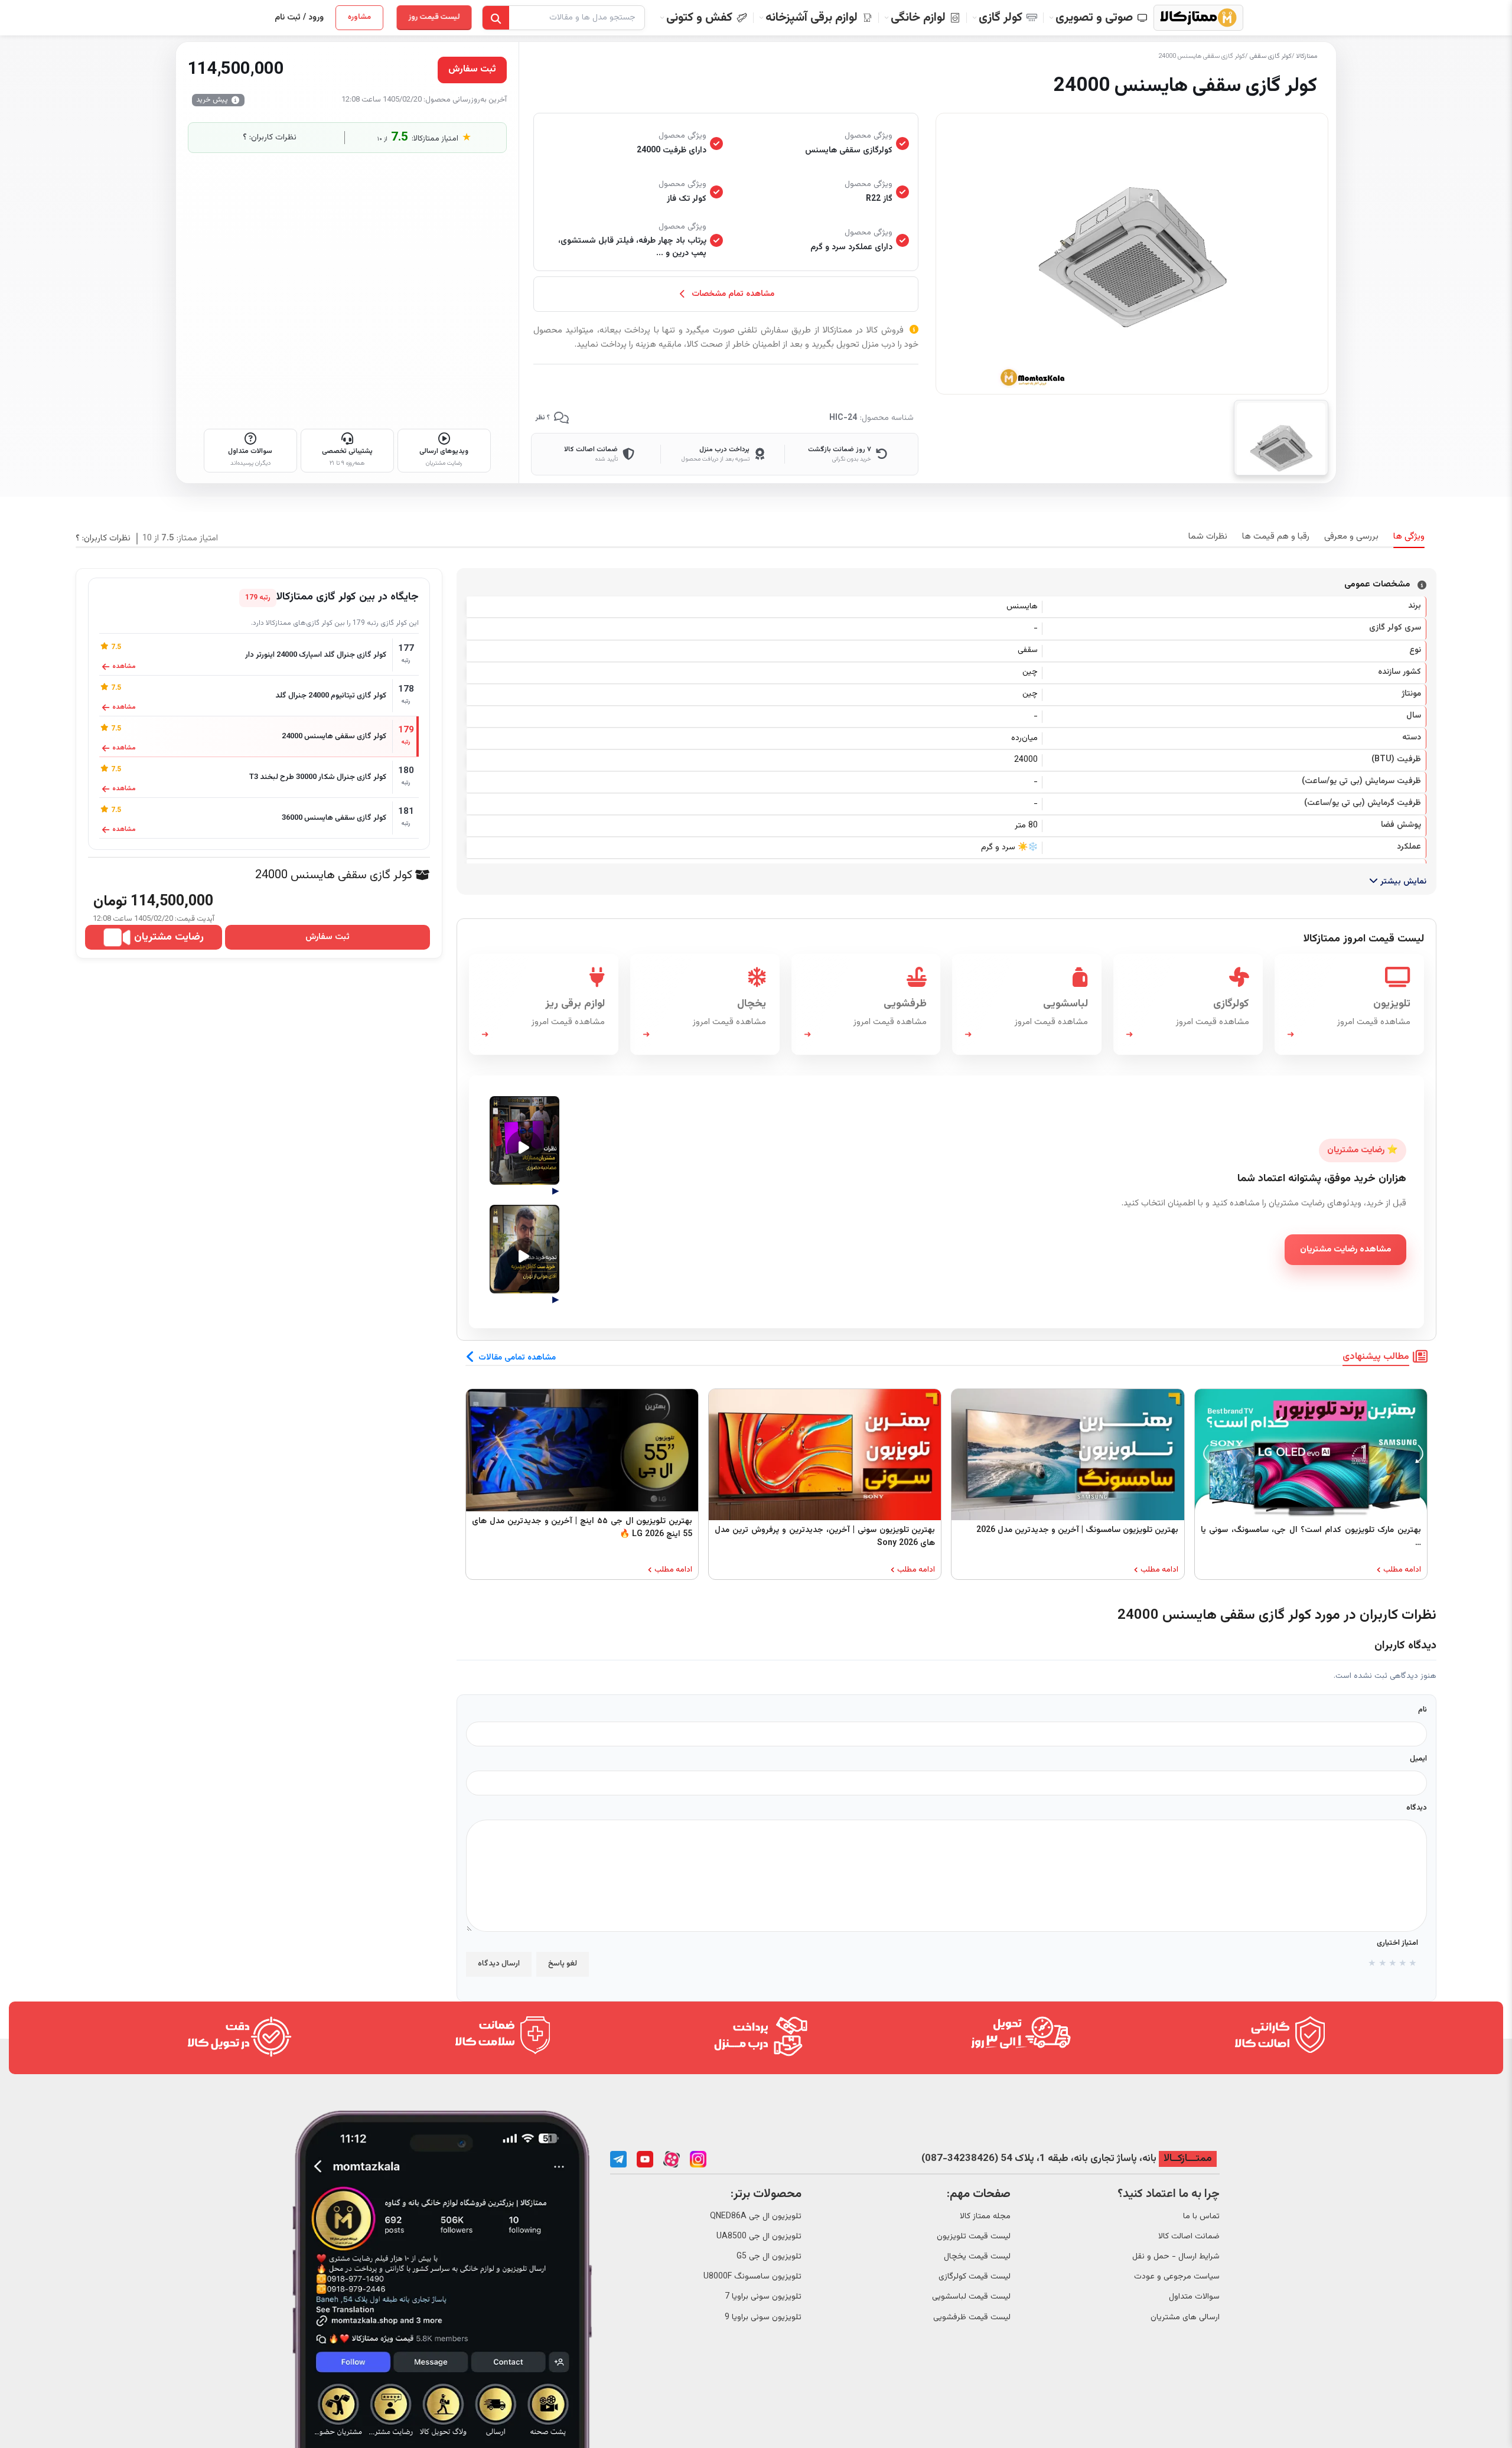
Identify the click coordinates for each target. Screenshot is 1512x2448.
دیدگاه (1417, 1808)
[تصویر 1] (1281, 438)
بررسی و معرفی (1351, 537)
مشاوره (359, 17)
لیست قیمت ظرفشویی (972, 2317)
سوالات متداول (1194, 2297)
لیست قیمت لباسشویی (971, 2297)
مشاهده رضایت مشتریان (1345, 1249)
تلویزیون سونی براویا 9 (763, 2317)
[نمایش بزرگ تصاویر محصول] (1132, 254)
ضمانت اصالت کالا (1189, 2237)
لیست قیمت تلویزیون (974, 2237)
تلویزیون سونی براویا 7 (763, 2297)
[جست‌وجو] (496, 18)
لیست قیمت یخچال (977, 2257)
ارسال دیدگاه (499, 1964)
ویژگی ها (1409, 537)
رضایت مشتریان (169, 938)
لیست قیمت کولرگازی (975, 2277)
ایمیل (1418, 1759)
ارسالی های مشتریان (1185, 2317)
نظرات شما (1208, 537)
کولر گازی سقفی (1271, 56)
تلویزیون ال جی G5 (769, 2257)
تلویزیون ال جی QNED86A (756, 2216)
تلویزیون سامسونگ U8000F (752, 2277)
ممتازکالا (1307, 56)
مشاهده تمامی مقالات (517, 1358)
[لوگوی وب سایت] (1198, 18)
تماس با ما (1201, 2216)
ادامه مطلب (1402, 1570)
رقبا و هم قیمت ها (1276, 537)
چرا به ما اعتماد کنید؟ (1169, 2194)
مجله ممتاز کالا (985, 2216)
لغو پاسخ (563, 1964)
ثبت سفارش (328, 938)
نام (1423, 1710)
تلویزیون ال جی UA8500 (759, 2237)
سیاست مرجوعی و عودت (1177, 2277)
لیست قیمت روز (431, 17)
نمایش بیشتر (1402, 882)
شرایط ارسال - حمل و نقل (1176, 2257)
